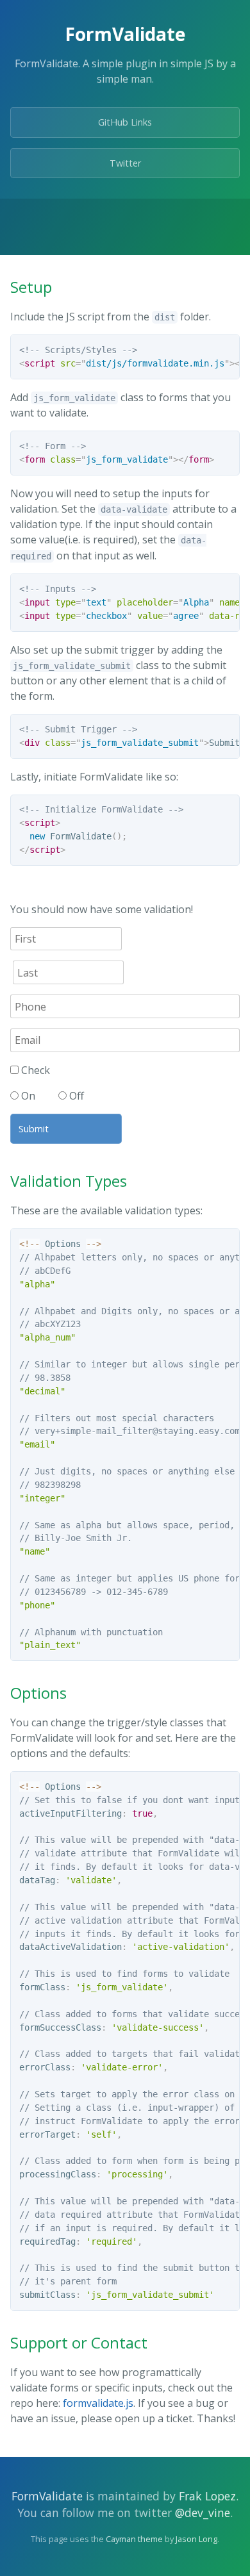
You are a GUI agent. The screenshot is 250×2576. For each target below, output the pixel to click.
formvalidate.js (98, 2403)
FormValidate (47, 2496)
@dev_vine (203, 2513)
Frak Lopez (207, 2496)
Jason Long (196, 2539)
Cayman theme (134, 2539)
